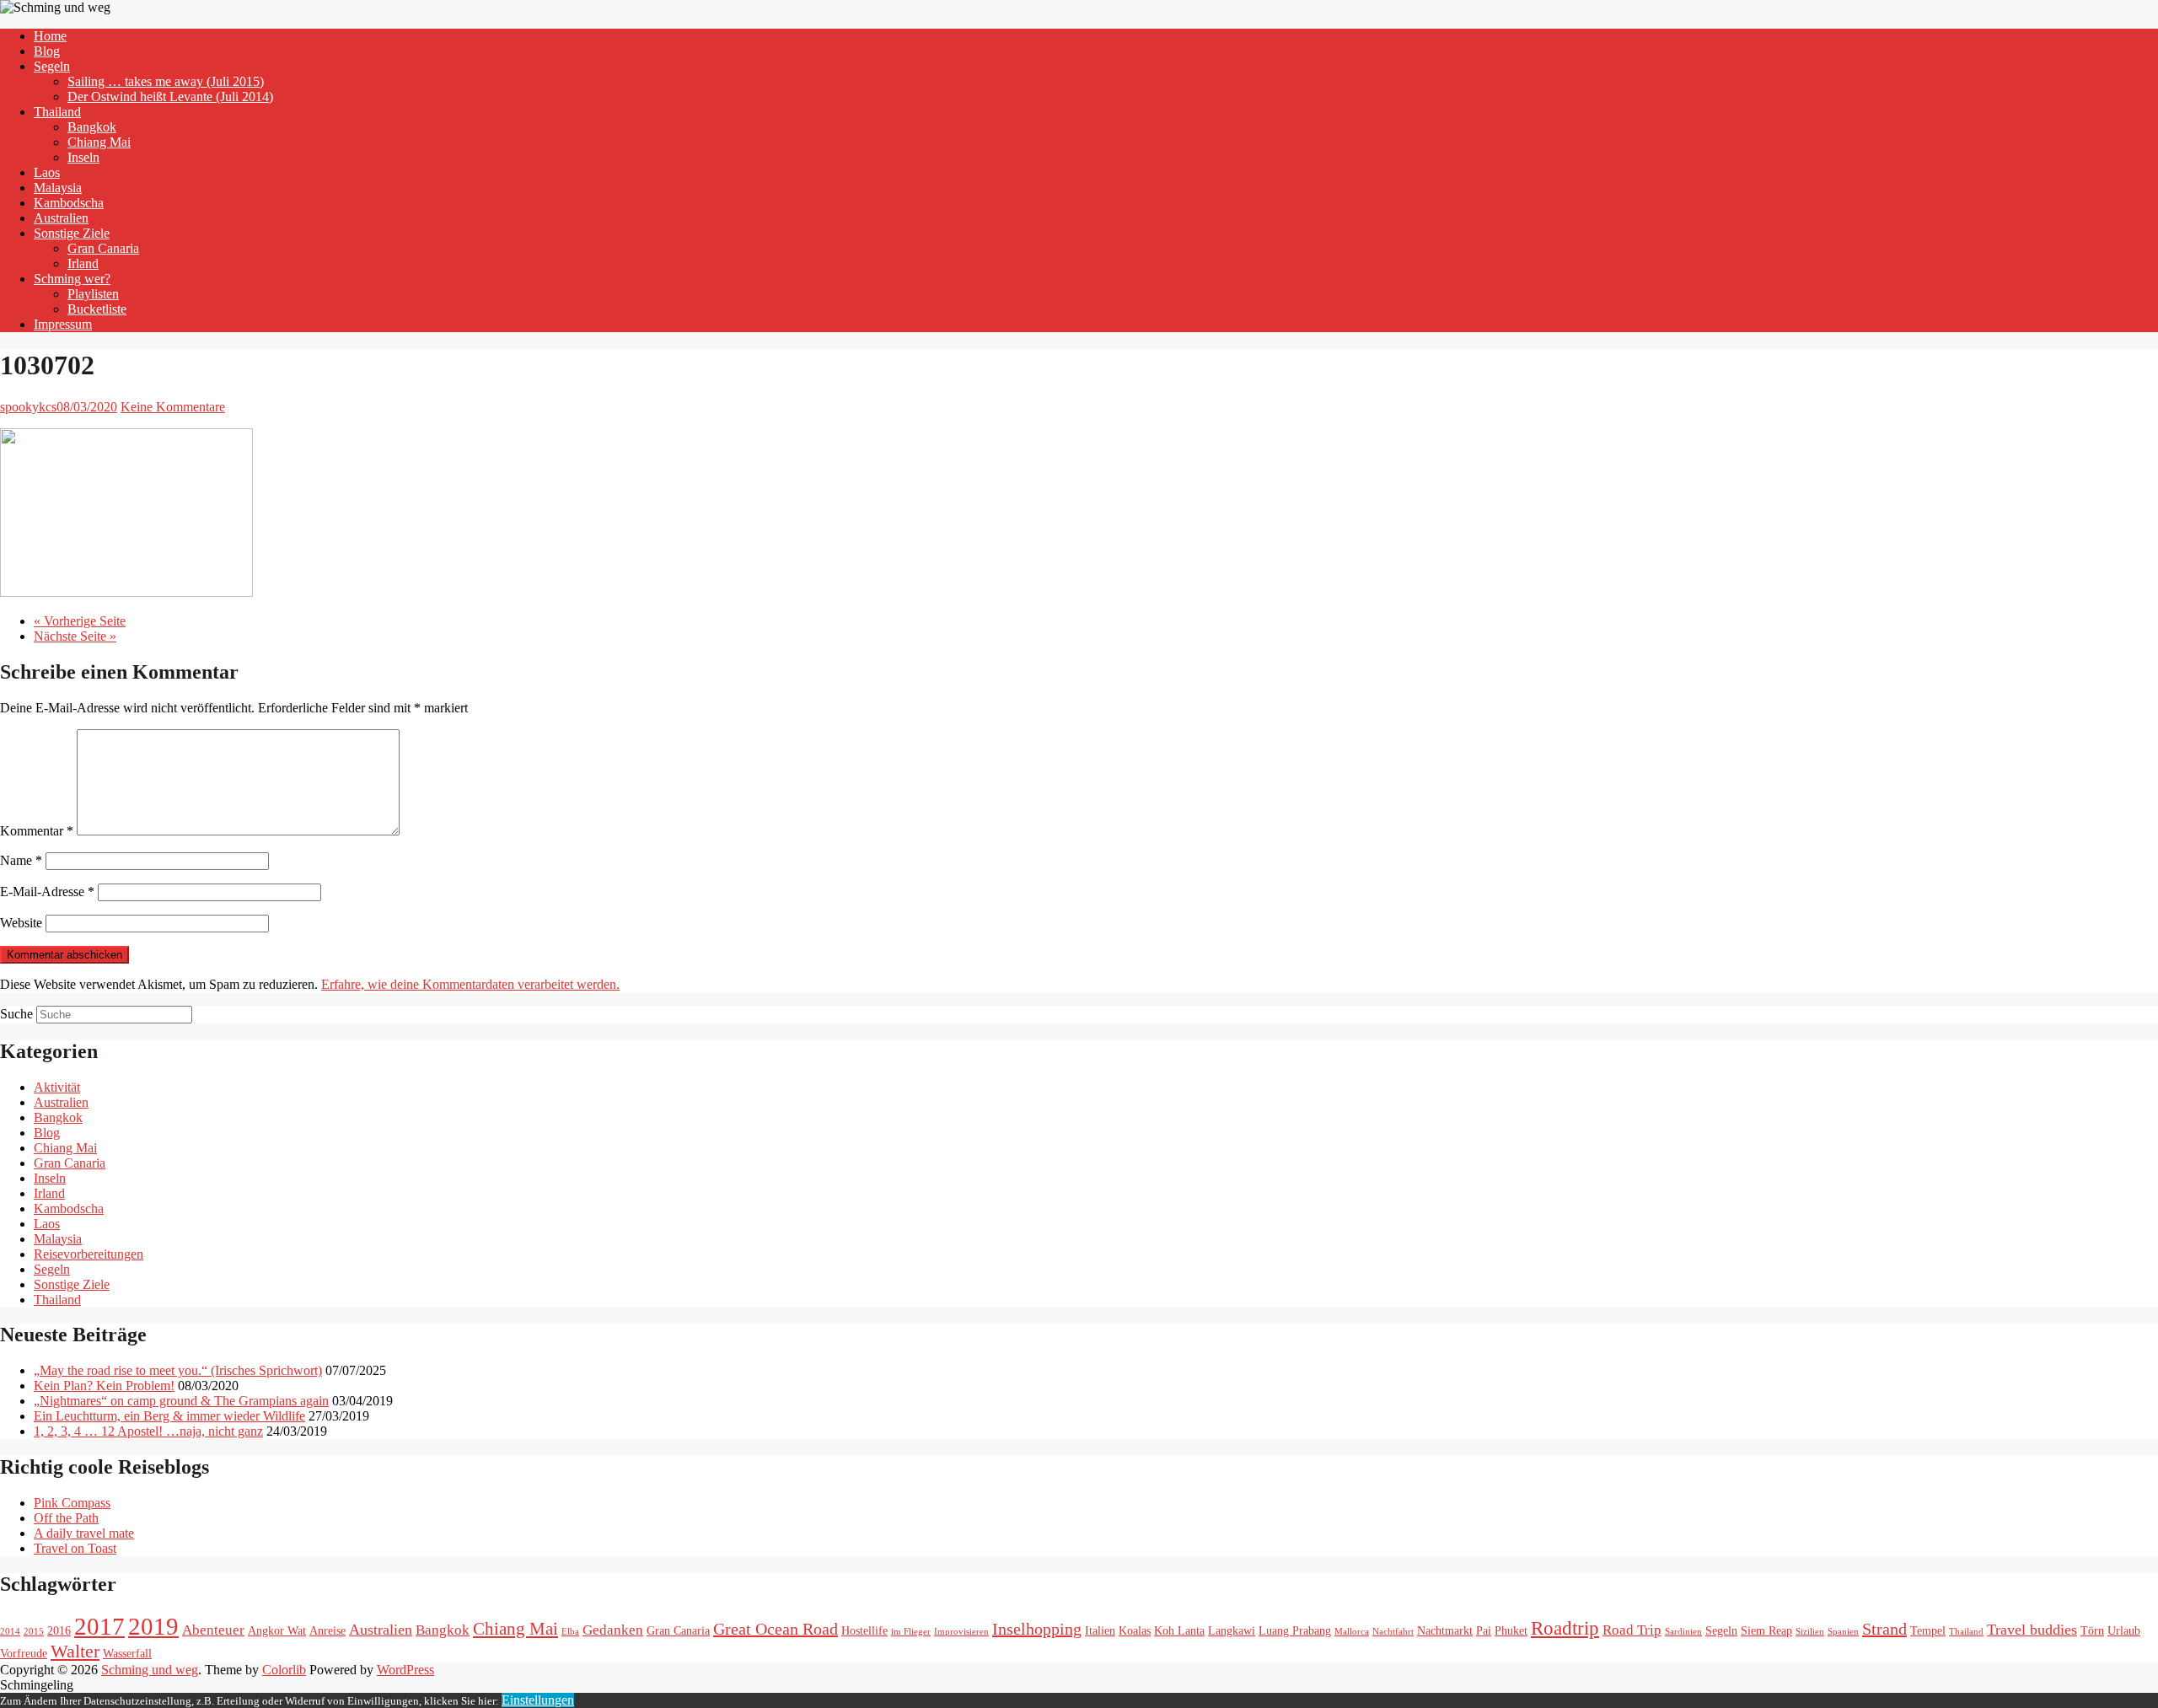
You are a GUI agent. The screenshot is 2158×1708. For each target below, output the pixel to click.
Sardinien (1683, 1632)
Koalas (1135, 1630)
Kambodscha (69, 203)
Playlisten (93, 294)
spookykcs (28, 407)
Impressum (63, 324)
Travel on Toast (75, 1548)
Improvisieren (961, 1632)
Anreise (327, 1630)
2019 (153, 1626)
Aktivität (57, 1087)
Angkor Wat (277, 1630)
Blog (47, 51)
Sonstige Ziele (72, 233)
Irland (83, 263)
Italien (1100, 1630)
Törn (2092, 1630)
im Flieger (911, 1632)
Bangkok (92, 127)
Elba (570, 1632)
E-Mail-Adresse (47, 892)
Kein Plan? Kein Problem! (104, 1386)
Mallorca (1352, 1632)
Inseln (83, 157)
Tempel (1928, 1630)
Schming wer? (72, 279)
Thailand (57, 112)
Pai (1484, 1630)
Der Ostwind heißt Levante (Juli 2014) (170, 97)
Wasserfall (127, 1653)
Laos (47, 172)
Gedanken (613, 1630)
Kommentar (37, 831)
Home (50, 36)
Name (21, 860)
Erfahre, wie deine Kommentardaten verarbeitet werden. (470, 984)
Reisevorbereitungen (89, 1254)
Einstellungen (538, 1700)
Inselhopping (1037, 1629)
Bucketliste (97, 309)
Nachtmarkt (1445, 1630)
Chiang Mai (99, 142)
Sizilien (1810, 1632)
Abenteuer (213, 1630)
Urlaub (2124, 1630)
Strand (1884, 1629)
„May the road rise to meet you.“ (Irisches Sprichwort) (178, 1370)
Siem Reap (1766, 1630)
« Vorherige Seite (80, 621)
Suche (16, 1014)
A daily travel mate (84, 1533)
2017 (99, 1626)
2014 (10, 1632)
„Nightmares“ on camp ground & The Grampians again (181, 1401)
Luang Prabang (1295, 1630)
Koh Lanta (1179, 1630)
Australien (61, 218)
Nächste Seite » (75, 636)
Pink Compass (72, 1503)
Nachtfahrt (1393, 1632)
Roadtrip (1565, 1628)
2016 (59, 1630)
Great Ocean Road (776, 1629)
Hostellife (864, 1630)
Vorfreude (24, 1653)
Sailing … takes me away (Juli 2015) (166, 81)
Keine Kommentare (173, 407)
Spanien (1843, 1632)
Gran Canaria (103, 248)
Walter (75, 1651)
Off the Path (66, 1518)
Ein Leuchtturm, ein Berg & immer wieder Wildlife (169, 1416)
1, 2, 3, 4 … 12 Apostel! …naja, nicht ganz (148, 1431)
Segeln (52, 66)
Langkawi (1232, 1630)
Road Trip (1632, 1630)
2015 (34, 1632)
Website (21, 923)
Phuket (1511, 1630)
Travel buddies (2032, 1630)
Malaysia (58, 188)
